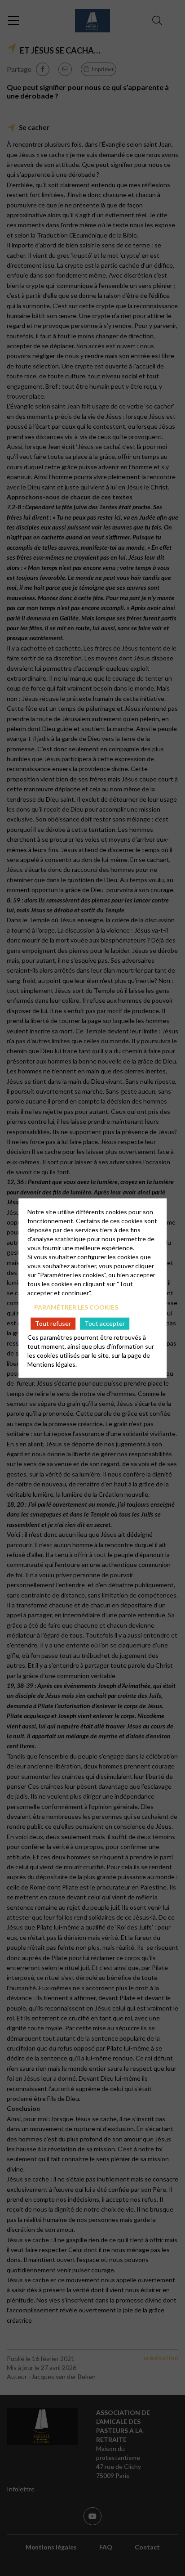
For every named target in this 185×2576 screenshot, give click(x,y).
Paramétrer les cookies (76, 1307)
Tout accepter (105, 1323)
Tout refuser (53, 1323)
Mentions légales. (52, 1364)
